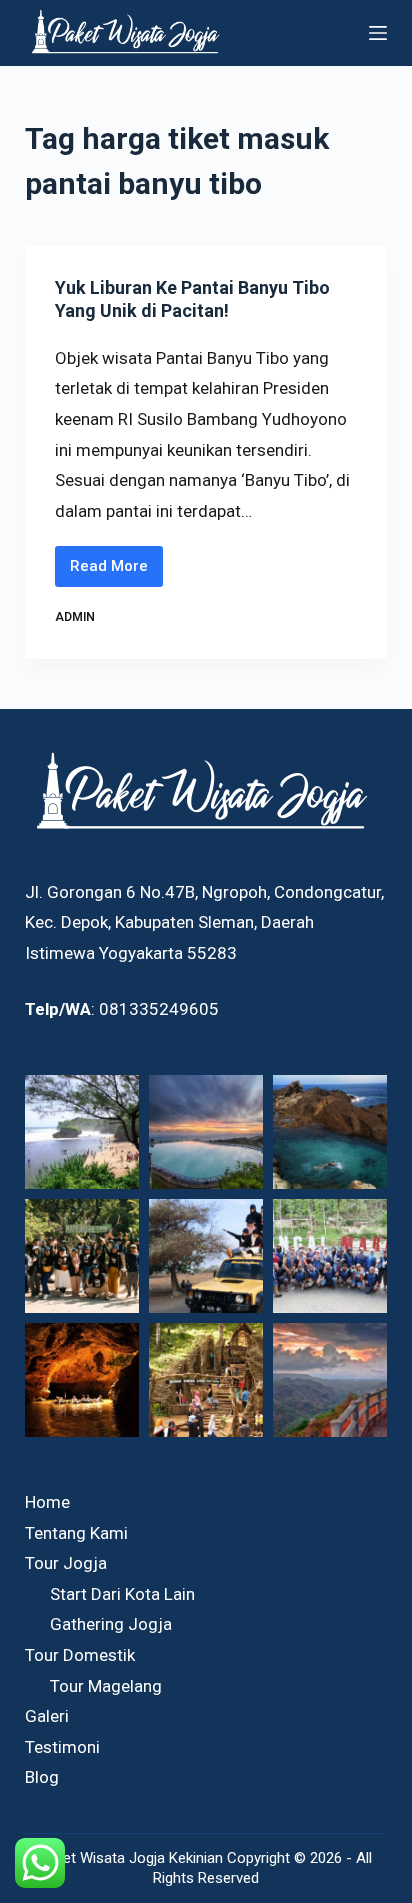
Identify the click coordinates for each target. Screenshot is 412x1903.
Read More (116, 572)
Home (47, 1502)
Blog (42, 1777)
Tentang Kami (76, 1533)
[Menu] (378, 33)
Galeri (47, 1716)
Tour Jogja (66, 1563)
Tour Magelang (106, 1686)
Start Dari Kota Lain (122, 1594)
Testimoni (62, 1747)
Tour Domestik (80, 1655)
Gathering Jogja (111, 1624)
